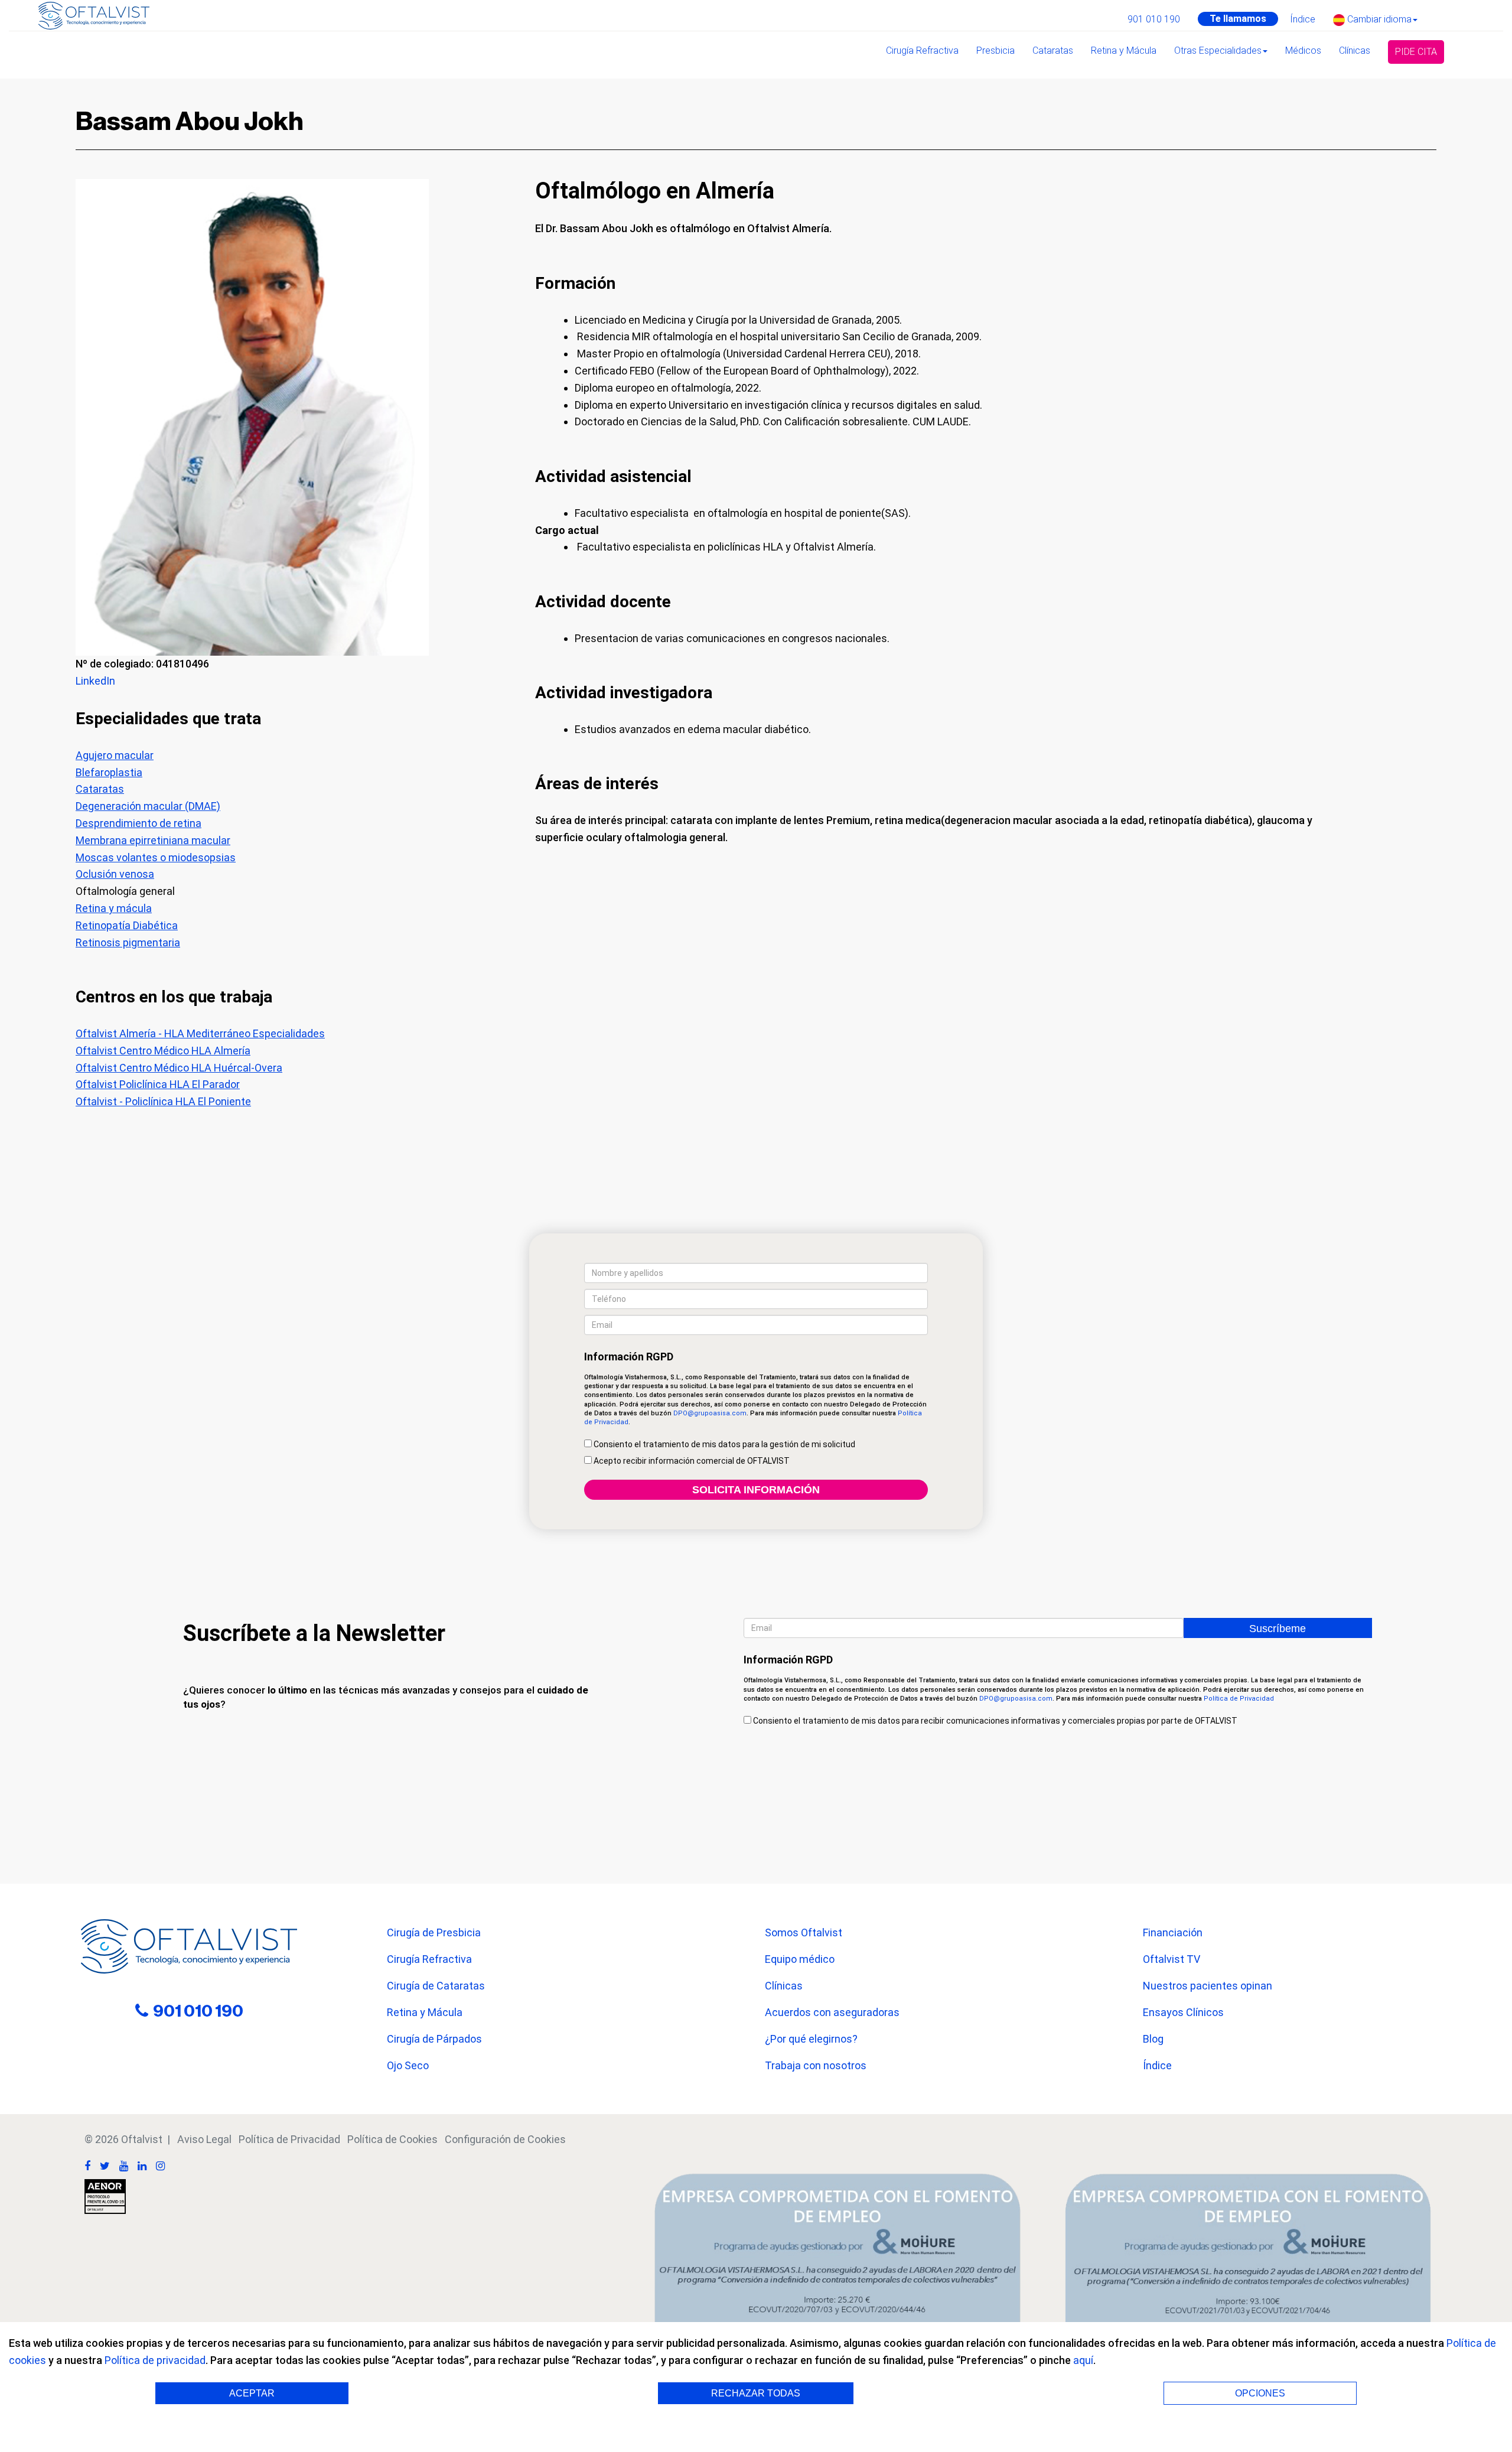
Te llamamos (1238, 19)
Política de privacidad (155, 2360)
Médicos (1303, 51)
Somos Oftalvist (804, 1932)
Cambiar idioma (1378, 19)
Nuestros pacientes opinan (1208, 1986)
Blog (1153, 2039)
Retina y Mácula (1124, 51)
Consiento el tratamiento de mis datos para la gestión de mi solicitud (724, 1444)
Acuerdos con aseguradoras (832, 2012)
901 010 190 (1154, 19)
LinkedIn (95, 681)
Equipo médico (800, 1959)
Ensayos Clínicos (1183, 2012)
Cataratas (1053, 51)
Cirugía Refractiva (922, 51)
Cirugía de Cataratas (436, 1986)
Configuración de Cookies (505, 2139)
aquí (1083, 2360)
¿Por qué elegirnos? (811, 2039)
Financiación (1173, 1932)
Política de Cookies (392, 2139)
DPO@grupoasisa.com (710, 1413)
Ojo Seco (408, 2065)
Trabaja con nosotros (816, 2065)
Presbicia (995, 51)
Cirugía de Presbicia (434, 1932)
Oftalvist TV (1172, 1959)
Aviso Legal (204, 2139)
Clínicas (1355, 51)
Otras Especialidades (1218, 51)
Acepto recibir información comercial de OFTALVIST (691, 1461)
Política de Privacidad (1239, 1699)
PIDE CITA (1416, 52)
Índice (1303, 19)
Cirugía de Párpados (434, 2039)
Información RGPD (629, 1357)
